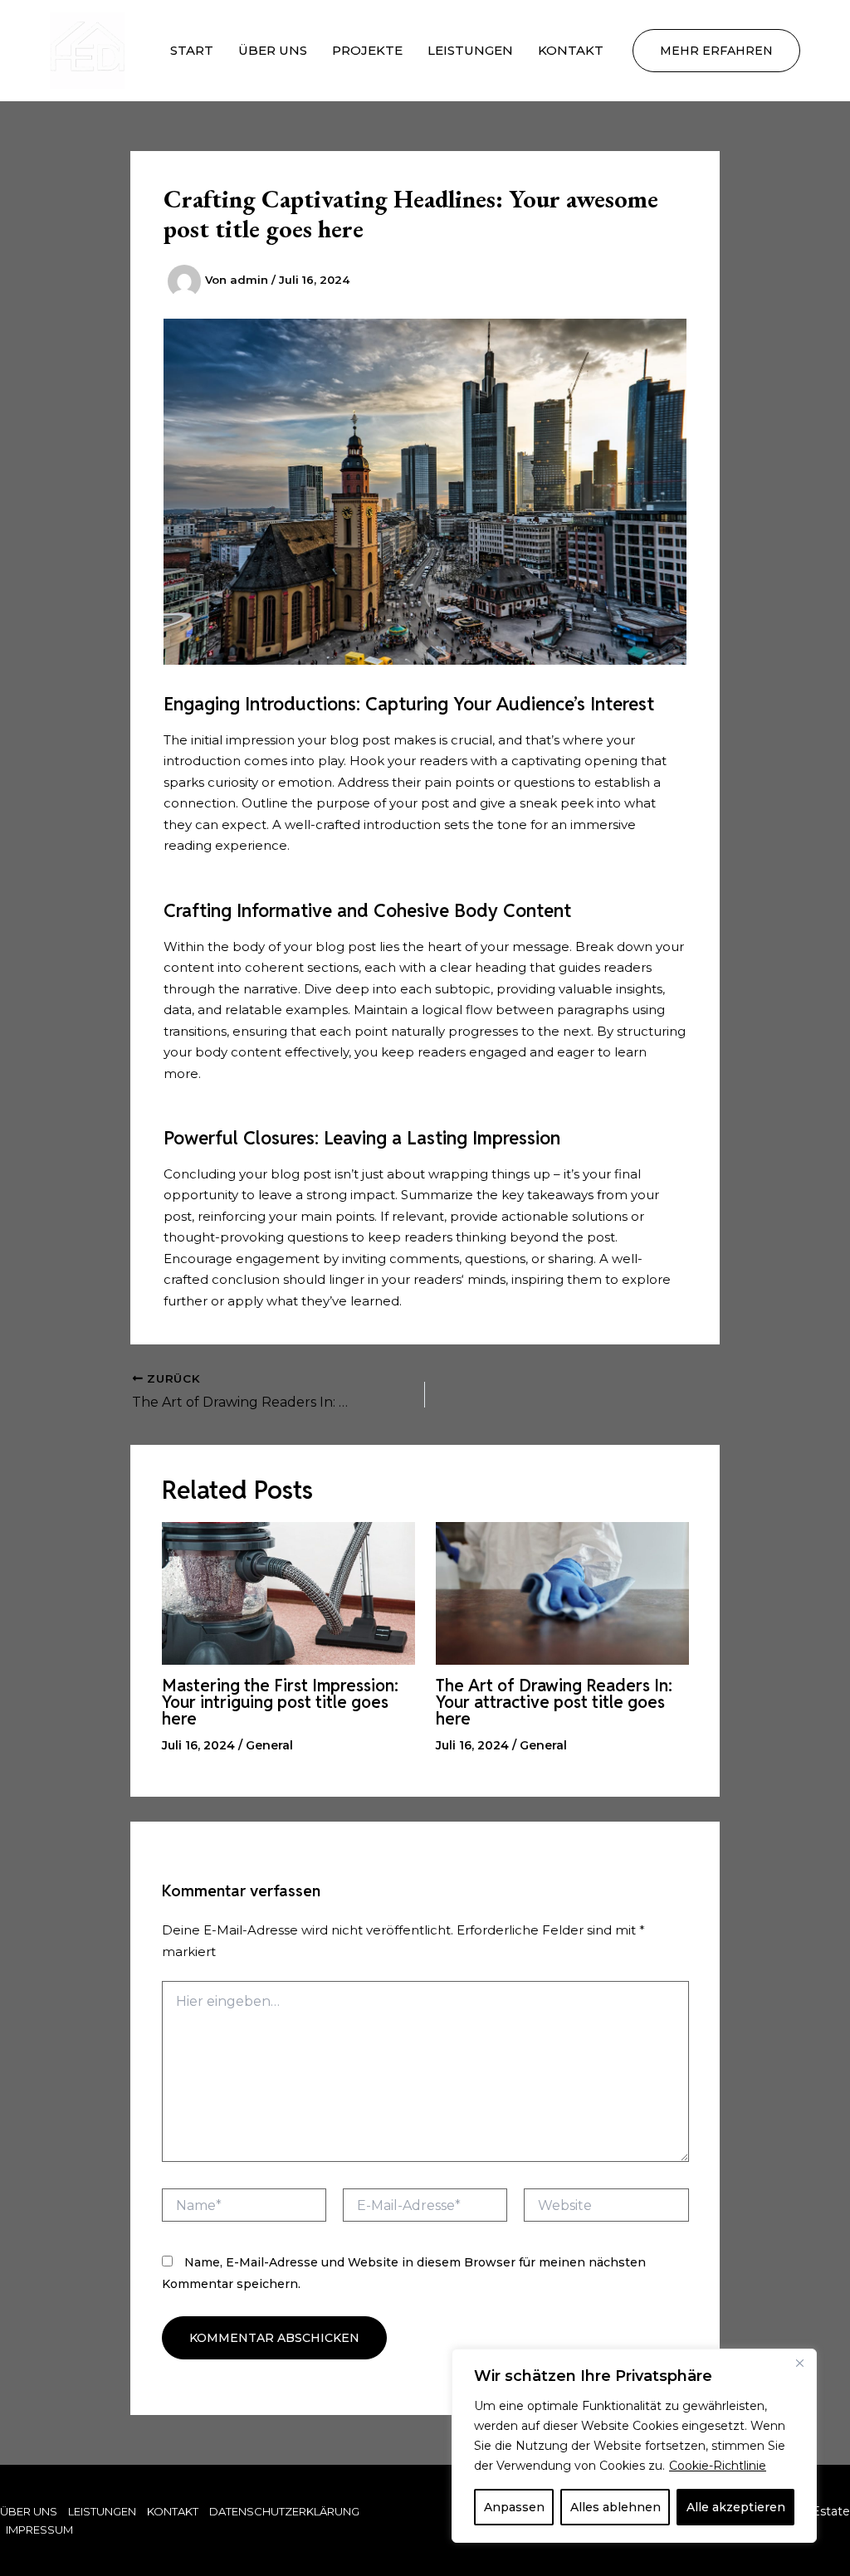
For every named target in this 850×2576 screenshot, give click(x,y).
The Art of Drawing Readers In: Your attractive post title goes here (554, 1702)
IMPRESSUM (39, 2530)
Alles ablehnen (616, 2507)
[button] (716, 51)
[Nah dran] (799, 2363)
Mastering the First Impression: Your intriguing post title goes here (280, 1702)
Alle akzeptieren (736, 2507)
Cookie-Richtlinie (718, 2466)
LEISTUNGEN (470, 50)
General (269, 1745)
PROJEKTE (367, 50)
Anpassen (514, 2507)
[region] (634, 2446)
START (192, 50)
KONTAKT (571, 50)
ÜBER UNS (273, 50)
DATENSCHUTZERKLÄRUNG (284, 2511)
